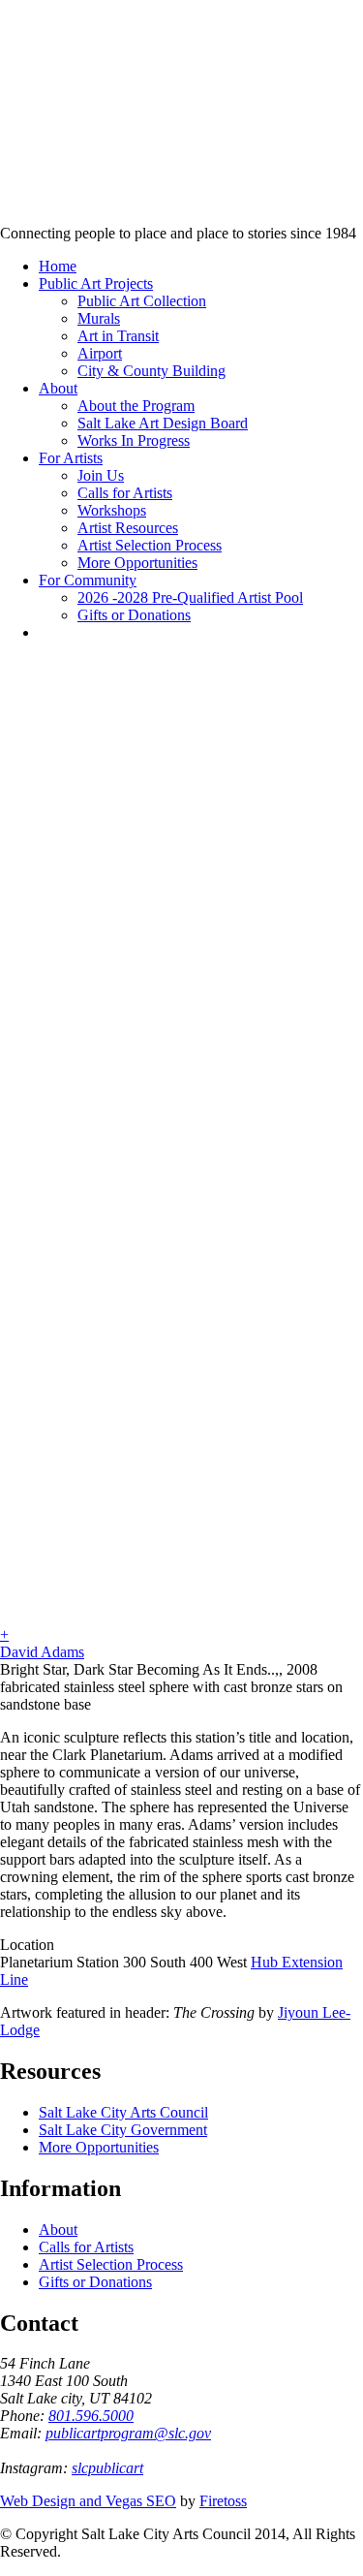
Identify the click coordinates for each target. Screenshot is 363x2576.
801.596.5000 (91, 2416)
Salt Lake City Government (123, 2130)
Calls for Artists (86, 2247)
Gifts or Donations (95, 2282)
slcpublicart (107, 2468)
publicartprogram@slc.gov (128, 2433)
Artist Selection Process (111, 2264)
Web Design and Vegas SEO (88, 2501)
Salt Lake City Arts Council (123, 2112)
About (58, 2230)
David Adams (42, 1652)
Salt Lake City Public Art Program (44, 138)
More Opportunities (99, 2147)
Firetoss (223, 2501)
